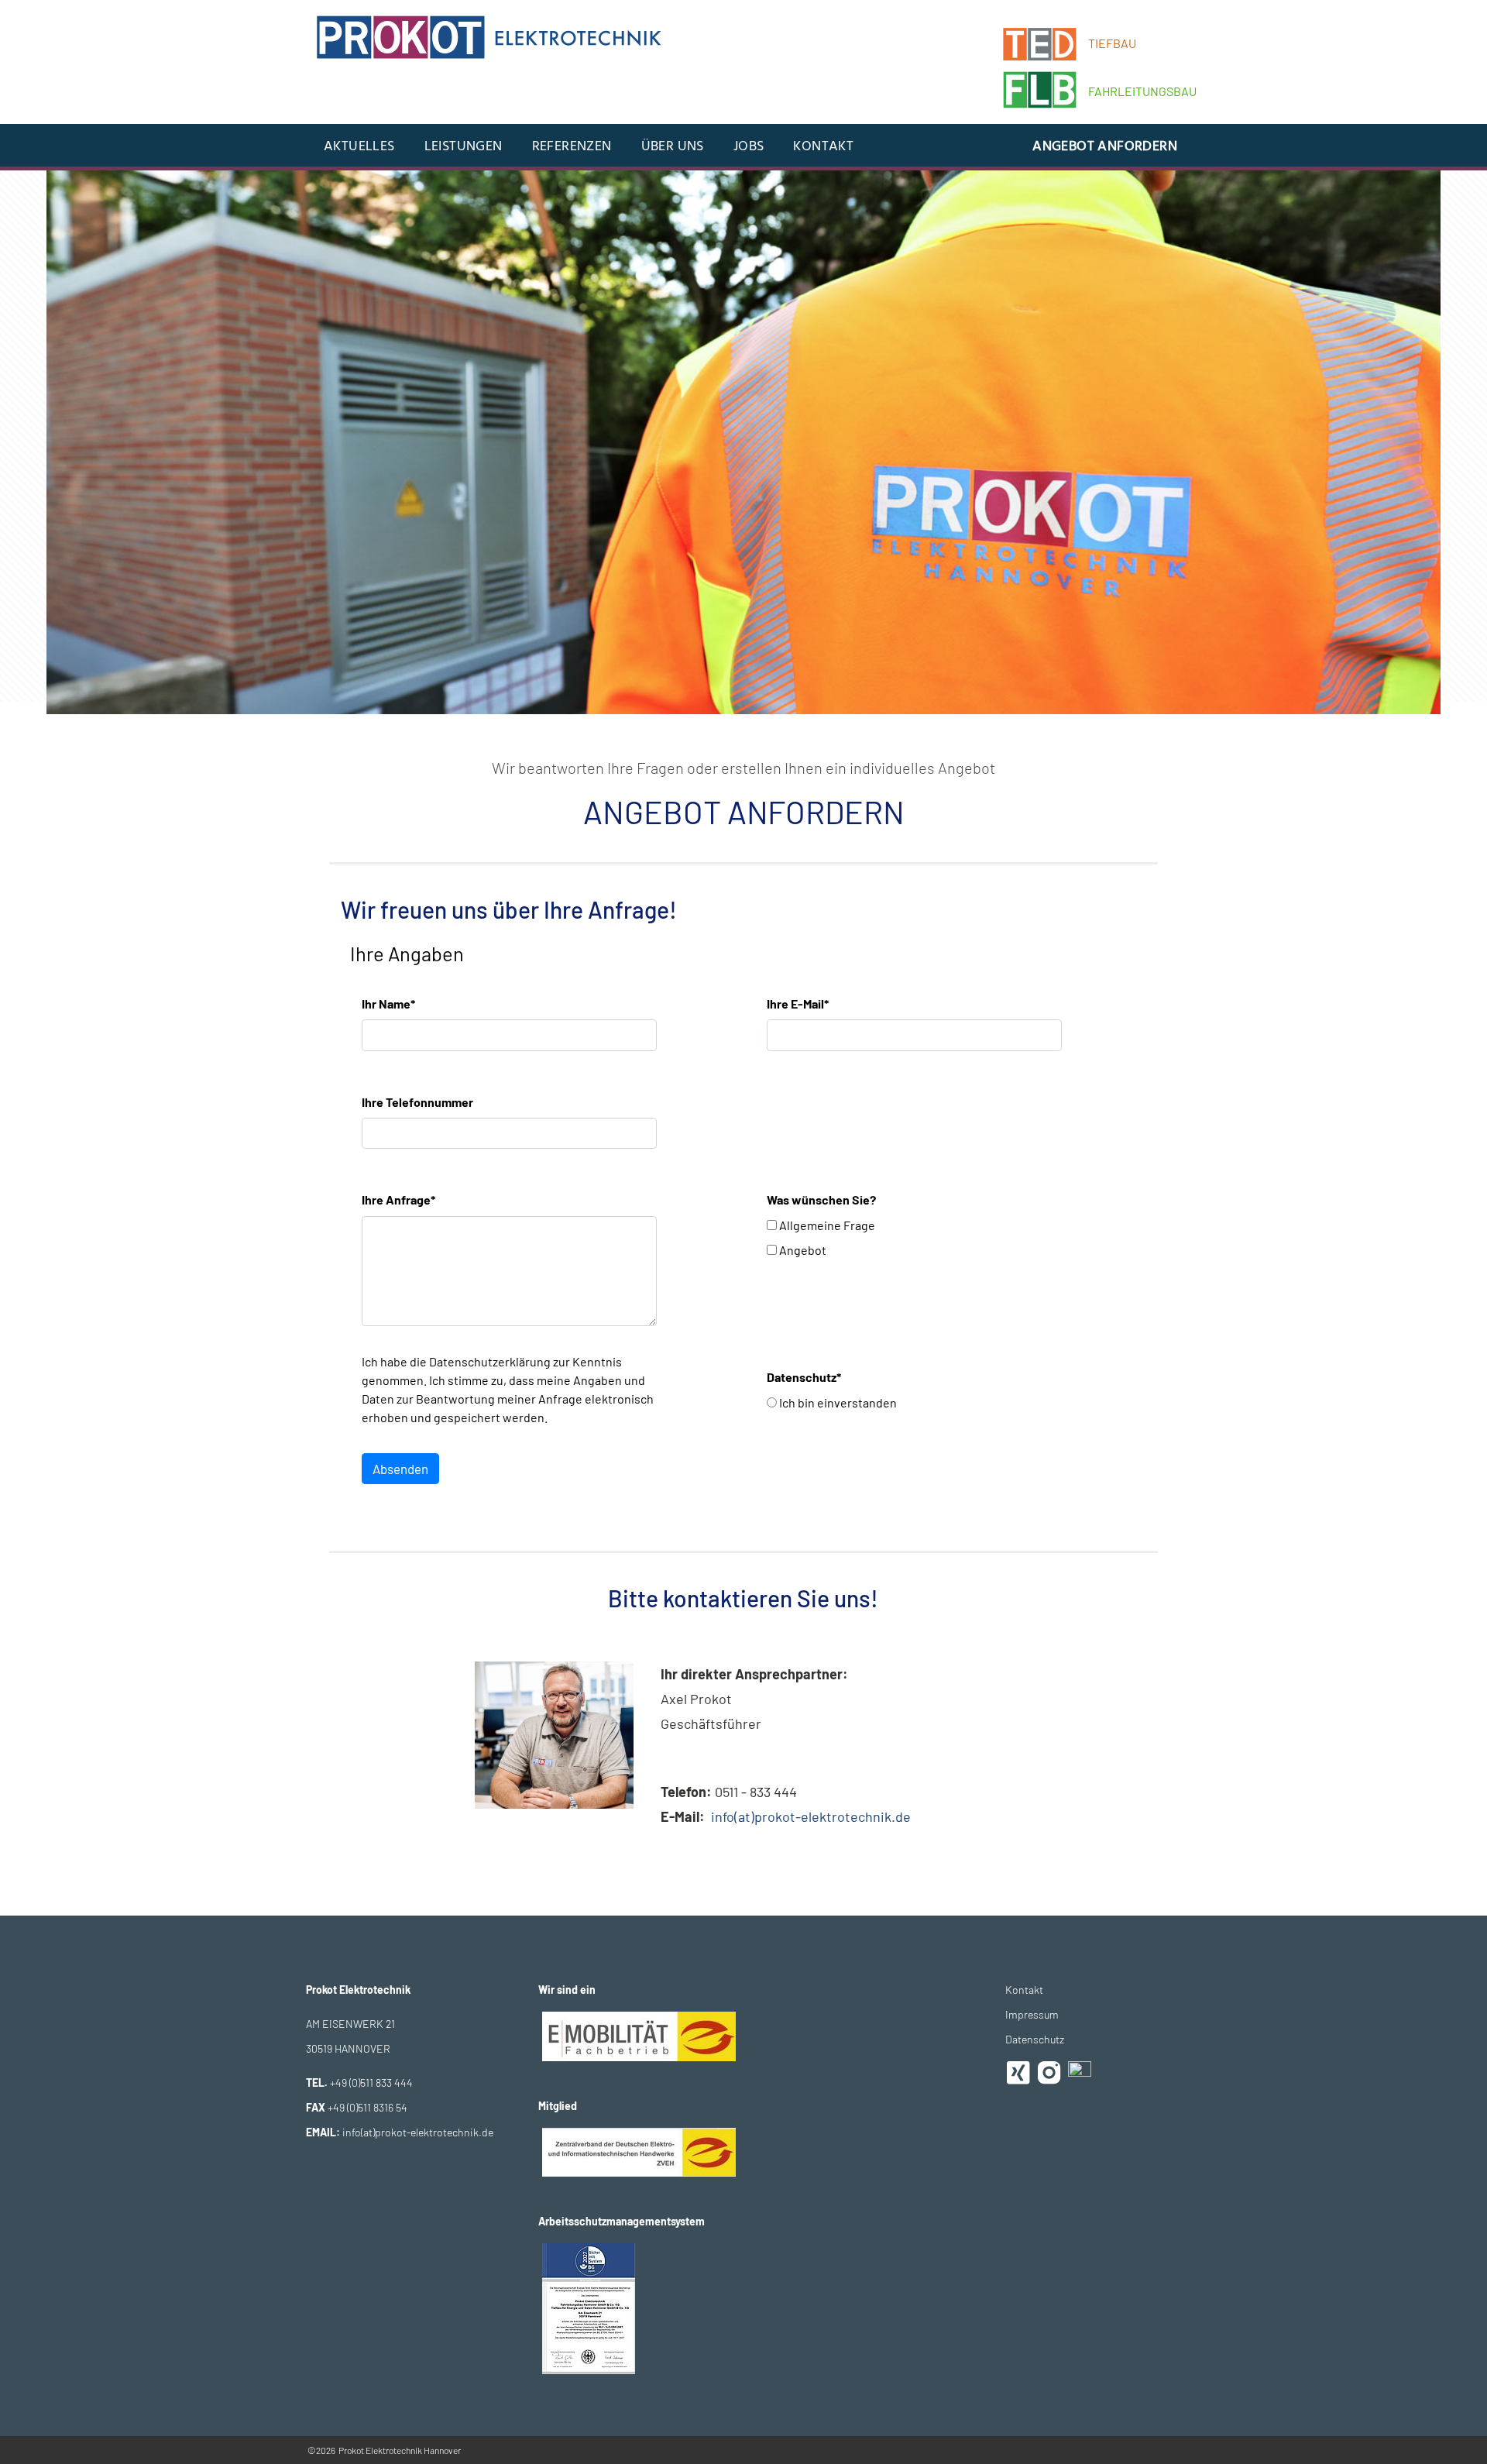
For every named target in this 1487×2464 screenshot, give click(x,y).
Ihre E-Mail (798, 1003)
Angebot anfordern (1105, 147)
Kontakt (823, 147)
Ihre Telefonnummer (417, 1102)
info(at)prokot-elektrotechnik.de (811, 1816)
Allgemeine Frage (826, 1225)
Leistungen (464, 147)
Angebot (802, 1250)
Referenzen (572, 147)
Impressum (1032, 2014)
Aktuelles (359, 147)
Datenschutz (804, 1377)
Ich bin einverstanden (837, 1402)
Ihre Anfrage (398, 1199)
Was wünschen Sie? (821, 1199)
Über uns (673, 147)
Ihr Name (388, 1003)
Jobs (749, 147)
